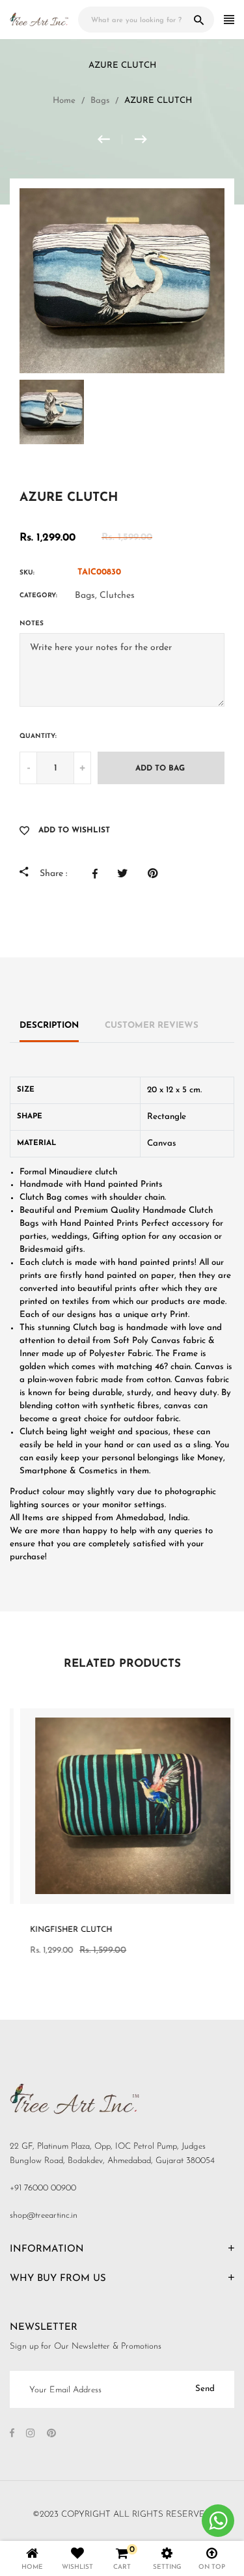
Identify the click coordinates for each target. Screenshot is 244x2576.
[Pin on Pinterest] (156, 873)
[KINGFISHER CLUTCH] (141, 139)
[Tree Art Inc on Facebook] (12, 2434)
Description (49, 1026)
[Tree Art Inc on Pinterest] (51, 2434)
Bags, (86, 596)
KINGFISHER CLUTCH (61, 1930)
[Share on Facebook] (98, 873)
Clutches (117, 596)
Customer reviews (152, 1026)
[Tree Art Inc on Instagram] (31, 2434)
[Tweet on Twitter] (126, 873)
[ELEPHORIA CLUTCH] (110, 139)
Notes (32, 624)
